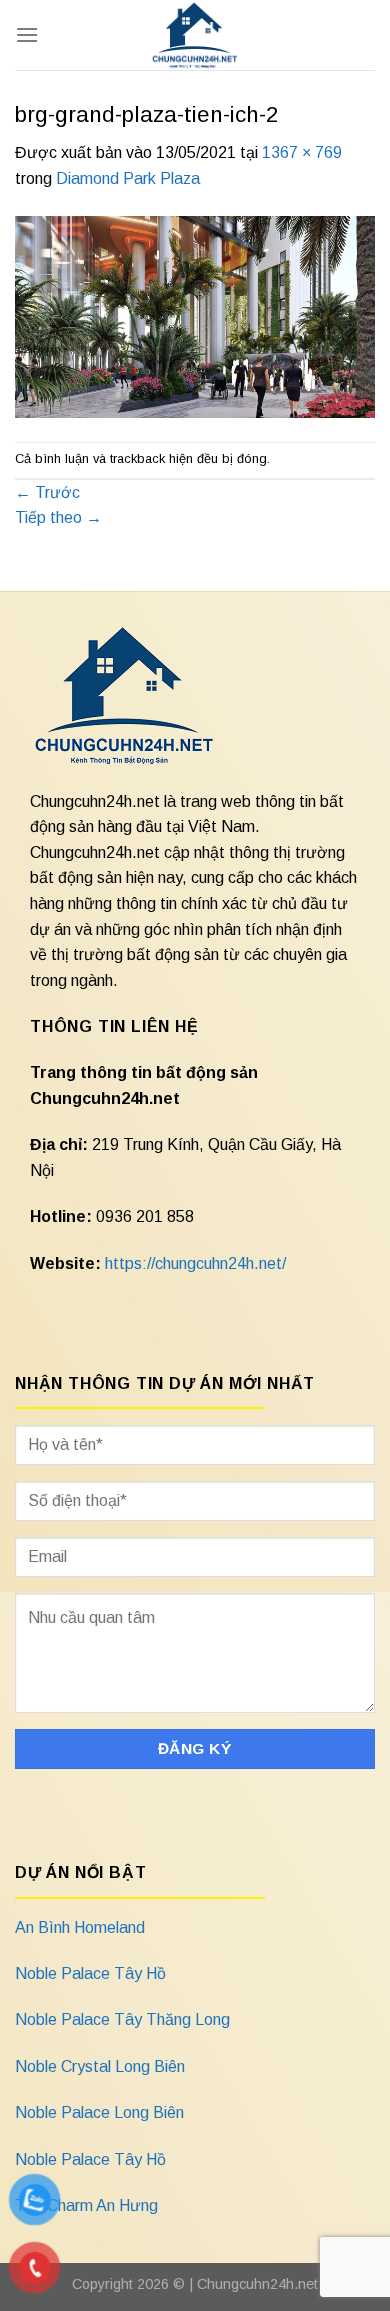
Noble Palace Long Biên (99, 2112)
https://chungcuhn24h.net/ (195, 1263)
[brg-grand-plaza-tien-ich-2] (195, 315)
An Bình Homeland (80, 1927)
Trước (47, 492)
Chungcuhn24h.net (257, 2284)
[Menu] (27, 34)
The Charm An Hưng (86, 2205)
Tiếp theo (58, 517)
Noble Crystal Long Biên (100, 2066)
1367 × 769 (302, 152)
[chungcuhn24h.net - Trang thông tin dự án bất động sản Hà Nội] (195, 35)
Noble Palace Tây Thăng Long (122, 2019)
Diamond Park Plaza (128, 178)
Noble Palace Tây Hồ (90, 1973)
